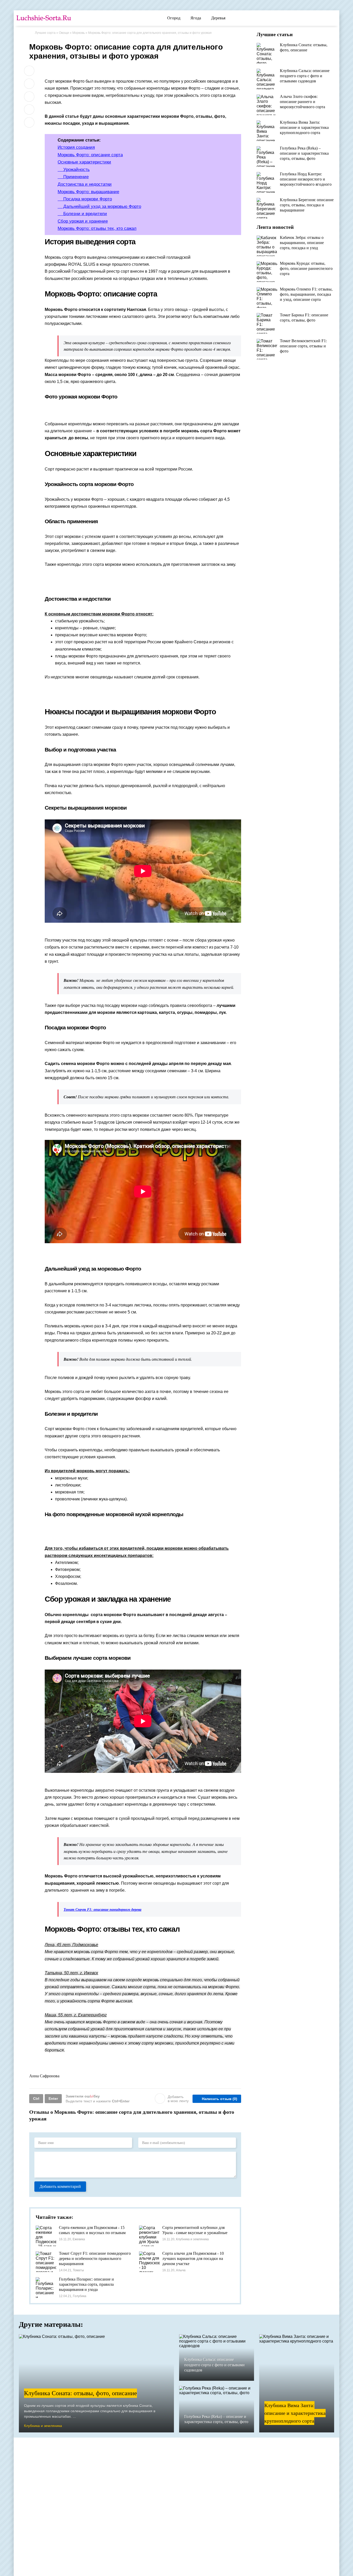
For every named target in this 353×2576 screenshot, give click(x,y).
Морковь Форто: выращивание (88, 192)
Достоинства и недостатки (85, 184)
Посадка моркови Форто (85, 199)
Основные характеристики (84, 162)
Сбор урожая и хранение (83, 221)
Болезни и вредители (82, 214)
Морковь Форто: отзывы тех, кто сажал (97, 228)
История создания (76, 147)
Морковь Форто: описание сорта (90, 155)
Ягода (196, 18)
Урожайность (74, 170)
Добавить (178, 2099)
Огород (174, 18)
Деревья (218, 18)
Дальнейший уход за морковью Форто (99, 206)
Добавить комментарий (60, 2186)
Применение (73, 177)
